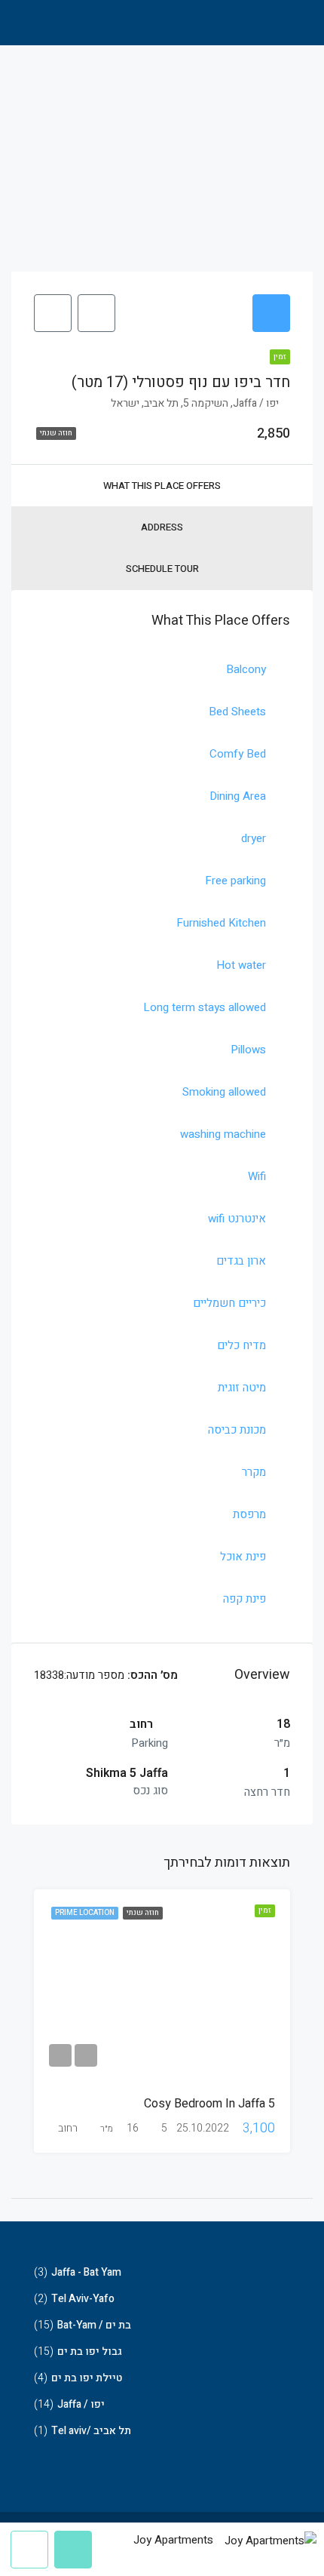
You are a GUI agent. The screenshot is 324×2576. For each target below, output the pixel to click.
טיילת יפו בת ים (87, 2378)
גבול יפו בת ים (90, 2352)
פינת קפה (245, 1599)
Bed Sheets (237, 712)
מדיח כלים (241, 1345)
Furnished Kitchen (221, 923)
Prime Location (85, 1913)
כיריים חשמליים (229, 1303)
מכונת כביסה (237, 1430)
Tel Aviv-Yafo (83, 2299)
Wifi (257, 1176)
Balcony (246, 669)
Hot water (241, 965)
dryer (254, 838)
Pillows (248, 1050)
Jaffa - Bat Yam (86, 2272)
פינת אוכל (243, 1557)
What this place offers (162, 486)
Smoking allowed (224, 1092)
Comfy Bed (238, 754)
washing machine (223, 1134)
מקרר (254, 1472)
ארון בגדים (241, 1261)
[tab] (271, 313)
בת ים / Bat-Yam (94, 2325)
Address (162, 527)
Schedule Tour (162, 569)
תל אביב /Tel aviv (91, 2431)
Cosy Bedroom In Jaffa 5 (209, 2104)
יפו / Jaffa (81, 2404)
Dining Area (238, 796)
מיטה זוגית (242, 1388)
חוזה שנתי (143, 1913)
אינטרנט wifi (237, 1219)
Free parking (235, 881)
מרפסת (249, 1514)
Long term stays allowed (205, 1007)
